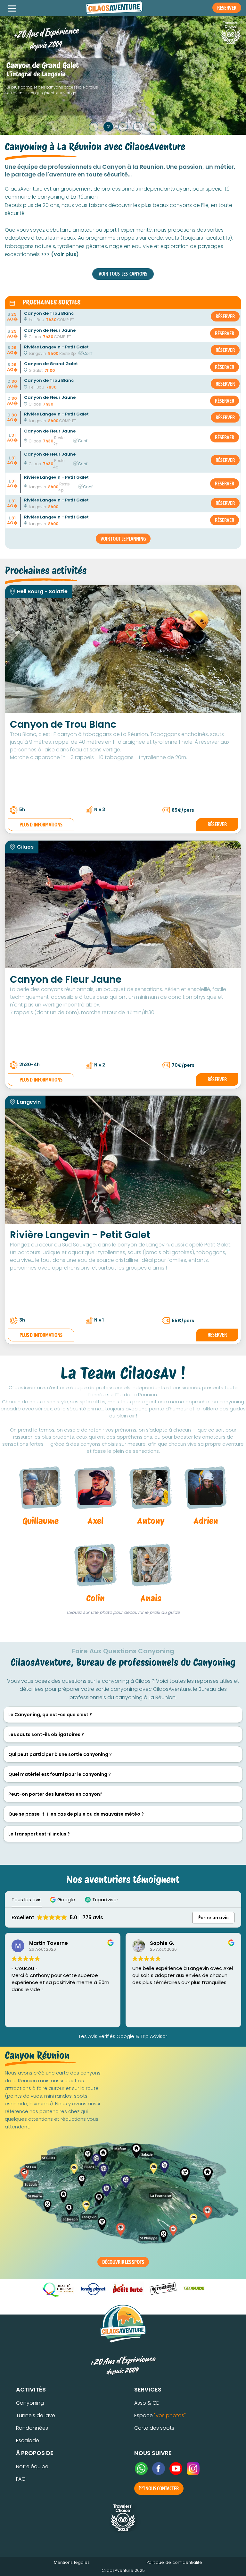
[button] (63, 1900)
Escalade (28, 2440)
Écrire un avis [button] (213, 1918)
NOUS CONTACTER (162, 2488)
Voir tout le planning (123, 539)
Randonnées (32, 2428)
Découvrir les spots (123, 2262)
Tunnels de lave (36, 2415)
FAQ (21, 2479)
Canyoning (30, 2403)
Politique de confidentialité (174, 2562)
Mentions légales (72, 2562)
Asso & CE (147, 2403)
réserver (225, 316)
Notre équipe (32, 2466)
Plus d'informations (41, 825)
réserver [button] (227, 8)
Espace (160, 2415)
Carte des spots (154, 2428)
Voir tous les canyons (123, 274)
